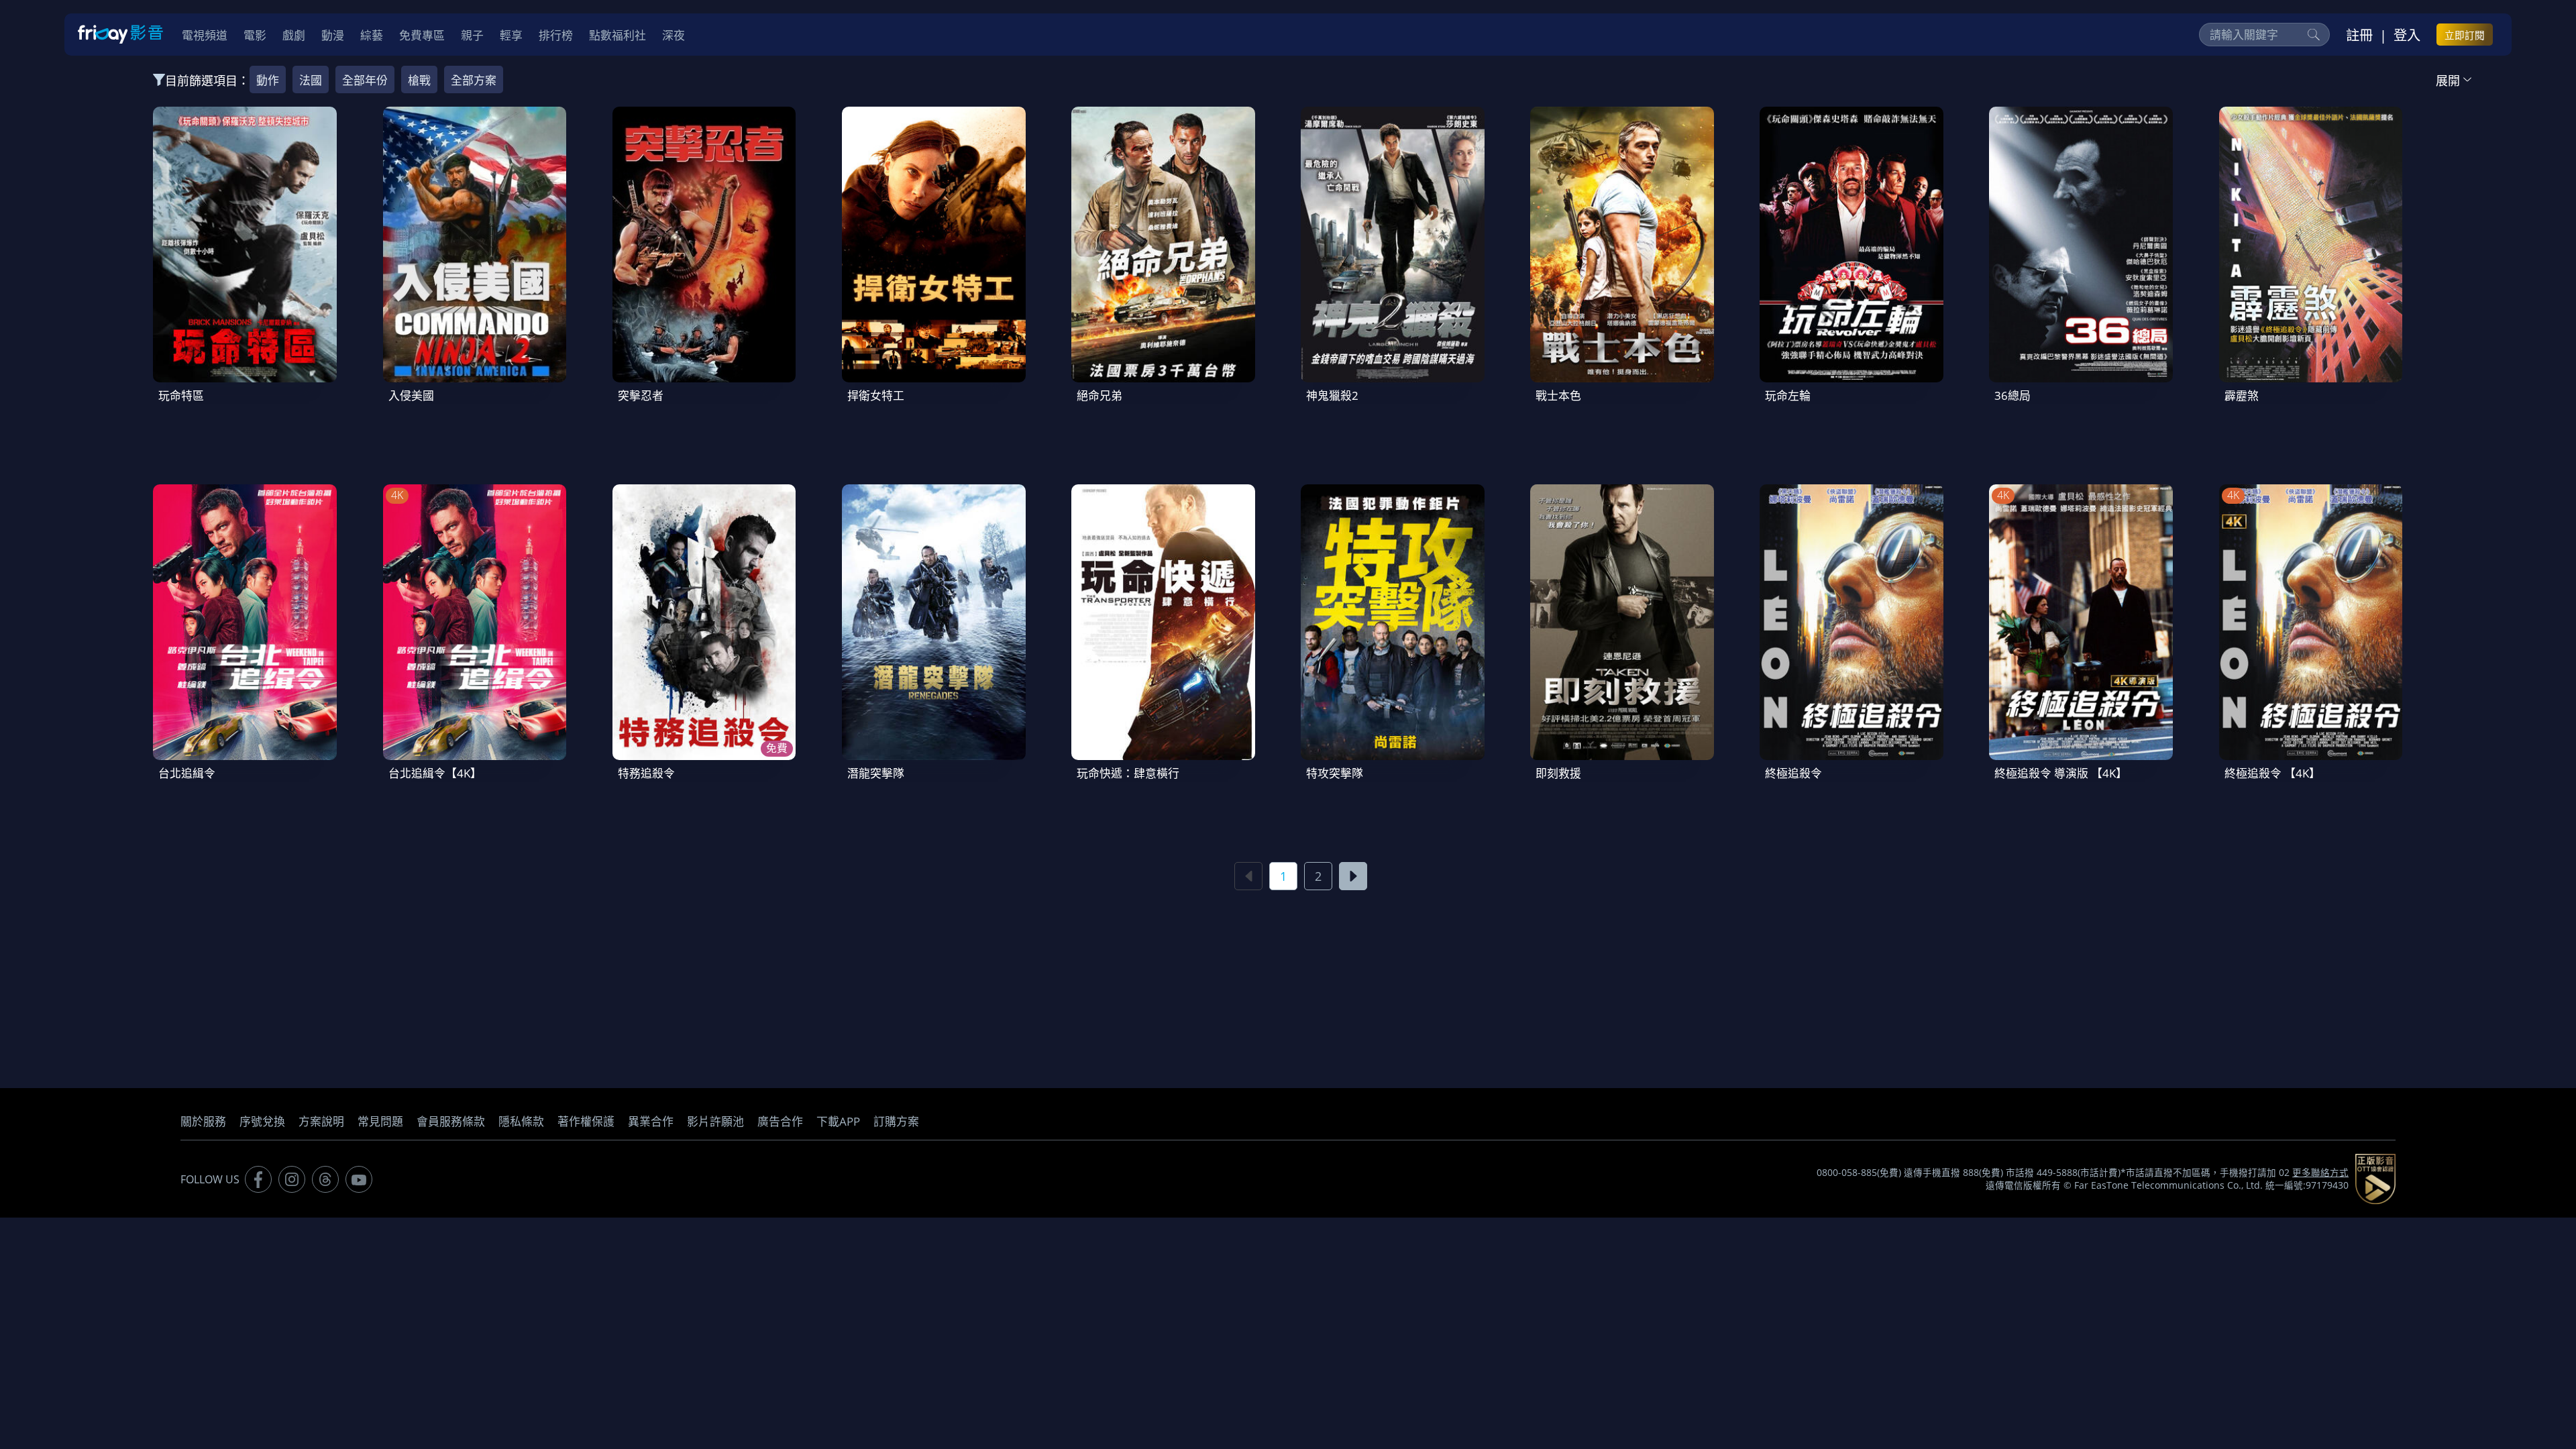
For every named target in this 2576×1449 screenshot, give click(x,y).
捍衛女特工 (876, 395)
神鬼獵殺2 (1332, 395)
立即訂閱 (2465, 35)
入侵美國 (411, 395)
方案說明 (321, 1121)
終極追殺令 (1793, 773)
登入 (2407, 35)
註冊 (2359, 35)
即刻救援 (1558, 773)
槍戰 (419, 80)
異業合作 (651, 1121)
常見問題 (380, 1121)
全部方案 (474, 80)
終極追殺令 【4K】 (2272, 773)
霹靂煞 (2242, 395)
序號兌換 (262, 1121)
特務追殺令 (646, 773)
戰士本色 (1558, 395)
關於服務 (203, 1121)
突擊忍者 (641, 395)
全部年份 (365, 80)
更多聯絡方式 (2320, 1173)
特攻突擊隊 (1335, 773)
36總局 (2012, 395)
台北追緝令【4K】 (435, 773)
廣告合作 (780, 1121)
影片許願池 (715, 1121)
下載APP (838, 1121)
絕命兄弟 (1099, 395)
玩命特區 (181, 395)
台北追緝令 (187, 773)
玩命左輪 (1788, 395)
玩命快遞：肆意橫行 (1128, 773)
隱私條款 (521, 1121)
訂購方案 (896, 1121)
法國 (311, 80)
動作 (268, 80)
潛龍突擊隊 (876, 773)
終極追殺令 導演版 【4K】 (2061, 773)
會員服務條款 (451, 1121)
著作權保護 (586, 1121)
